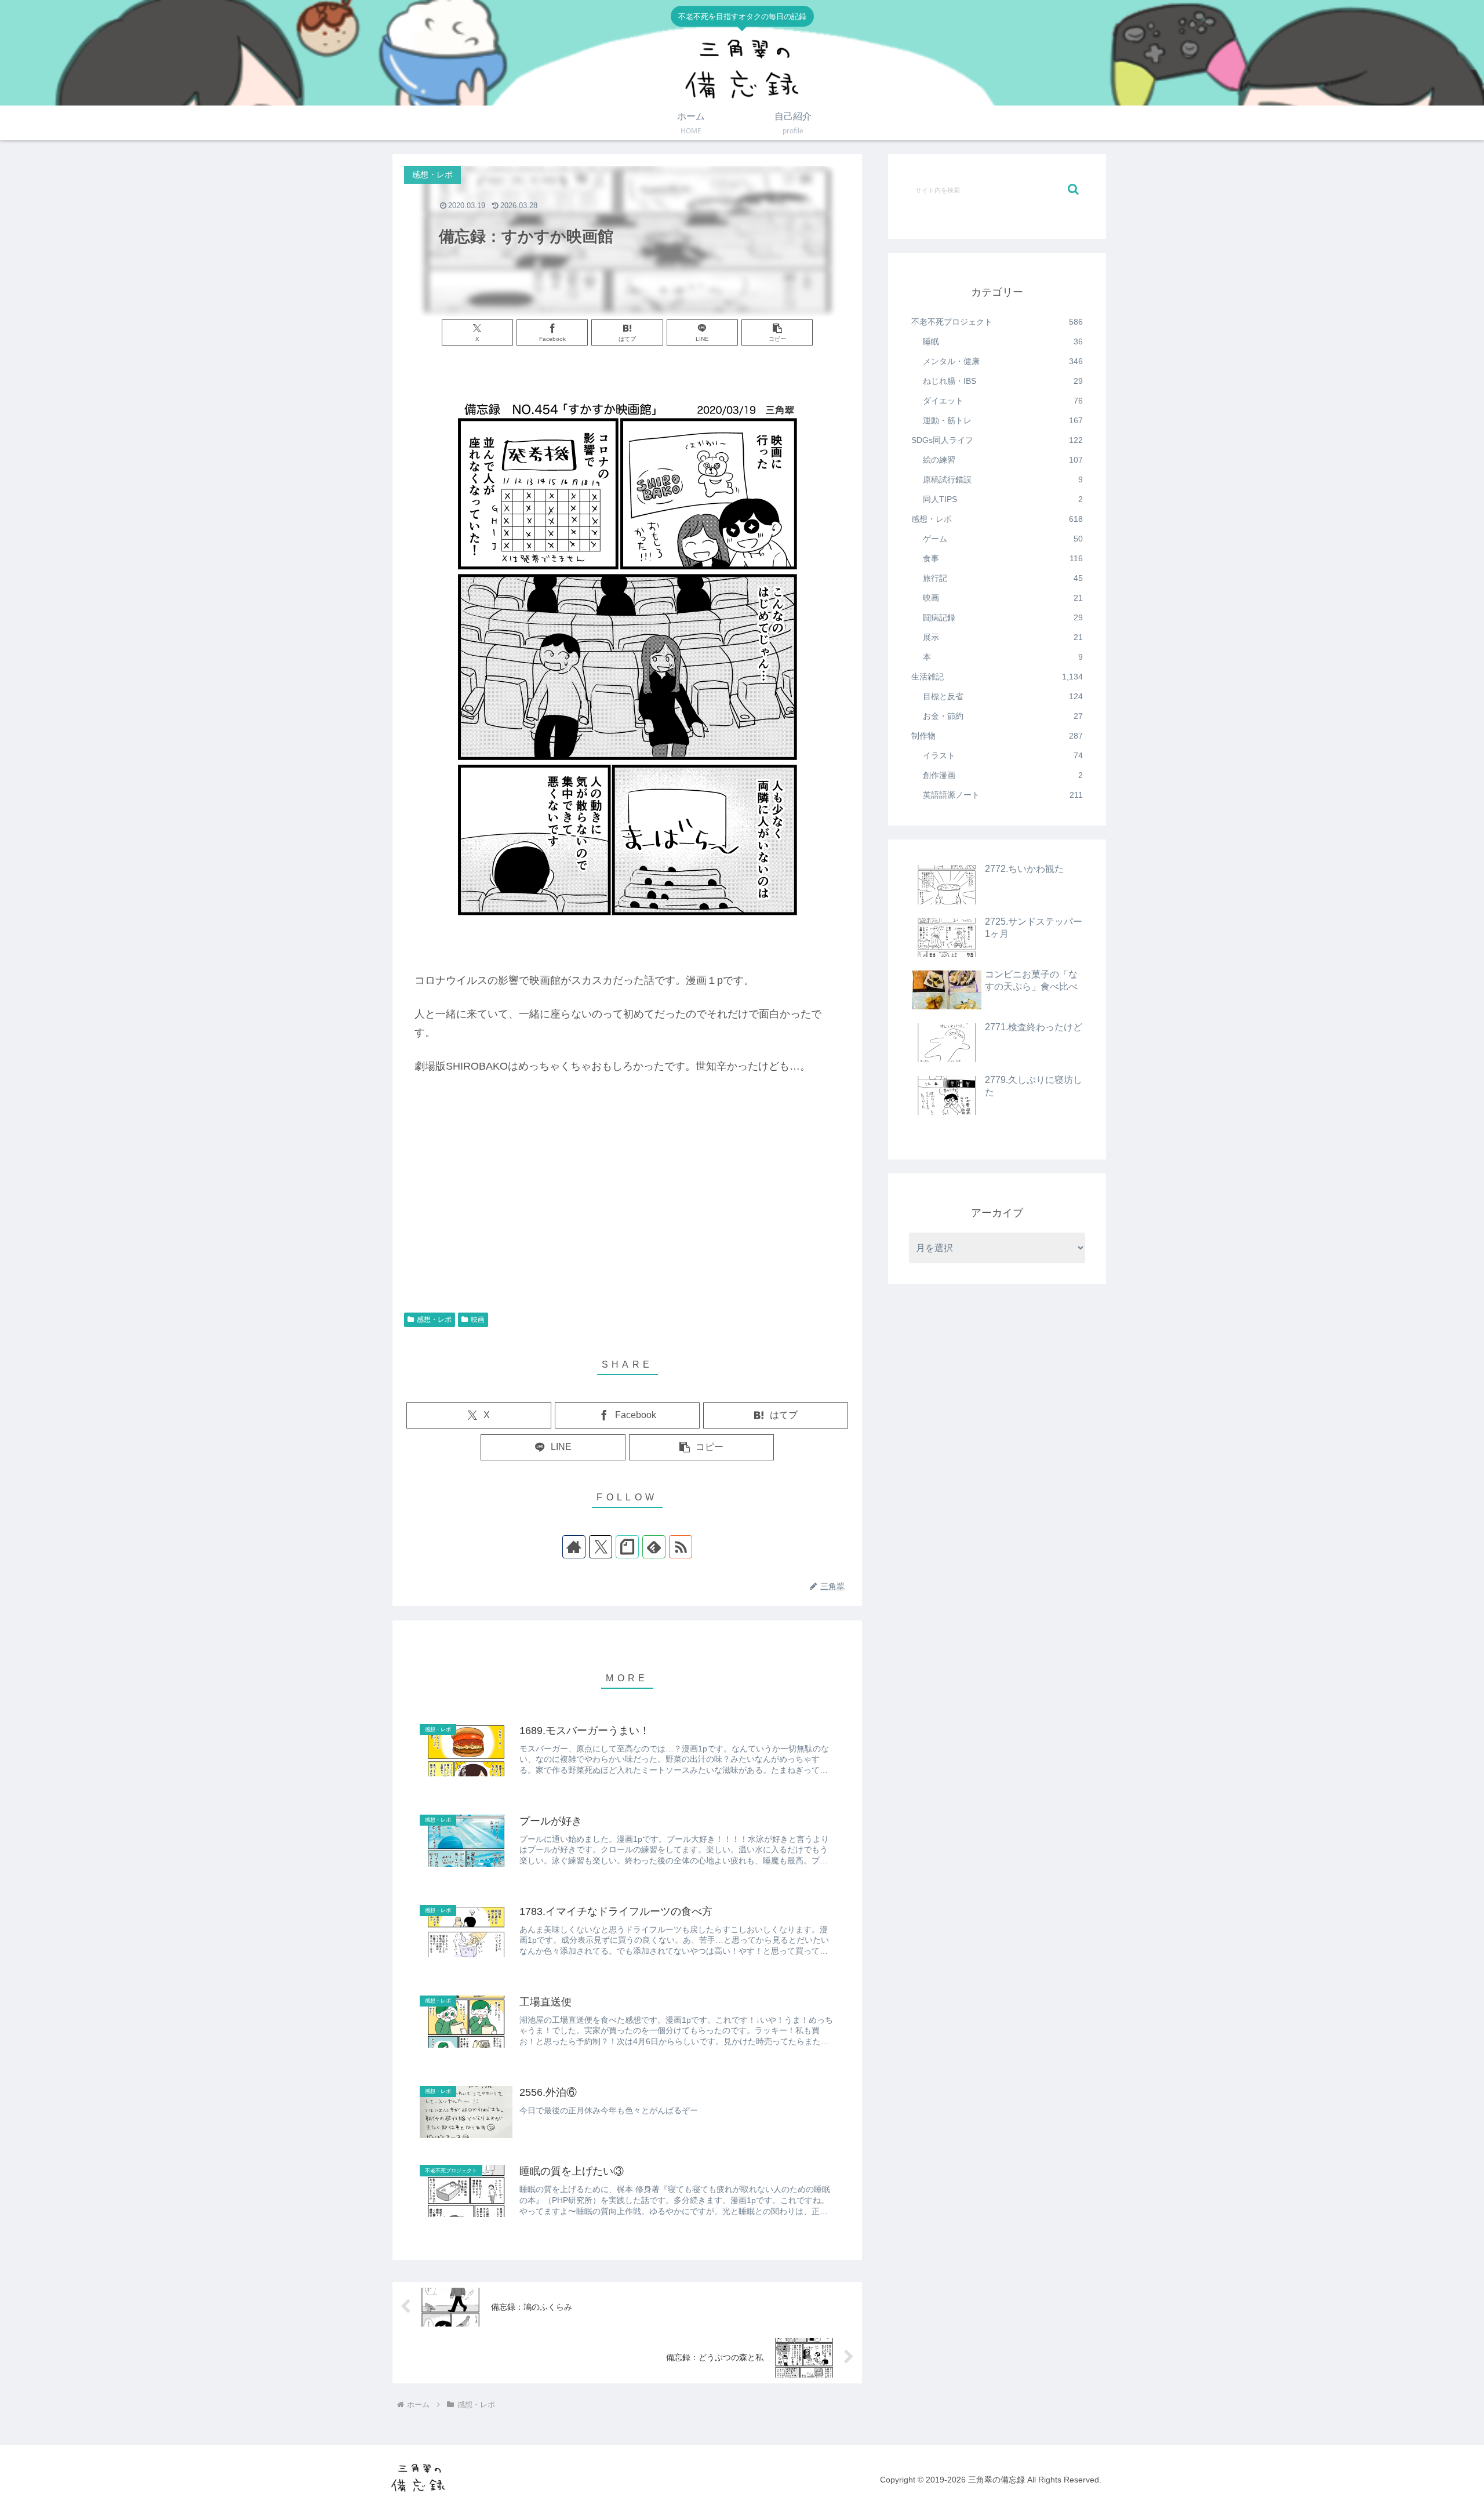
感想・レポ (434, 1320)
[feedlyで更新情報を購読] (654, 1547)
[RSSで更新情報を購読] (681, 1547)
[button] (777, 332)
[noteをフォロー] (627, 1547)
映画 (478, 1320)
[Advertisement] (627, 1213)
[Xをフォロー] (601, 1547)
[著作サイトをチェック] (574, 1547)
